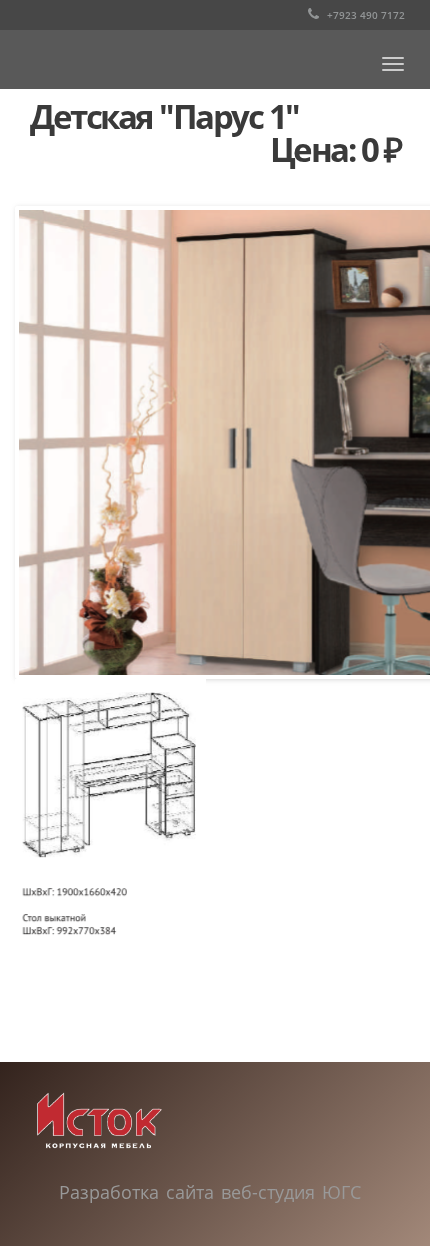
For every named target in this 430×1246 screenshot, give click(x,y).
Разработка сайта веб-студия (190, 1192)
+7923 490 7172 (364, 15)
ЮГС (341, 1192)
